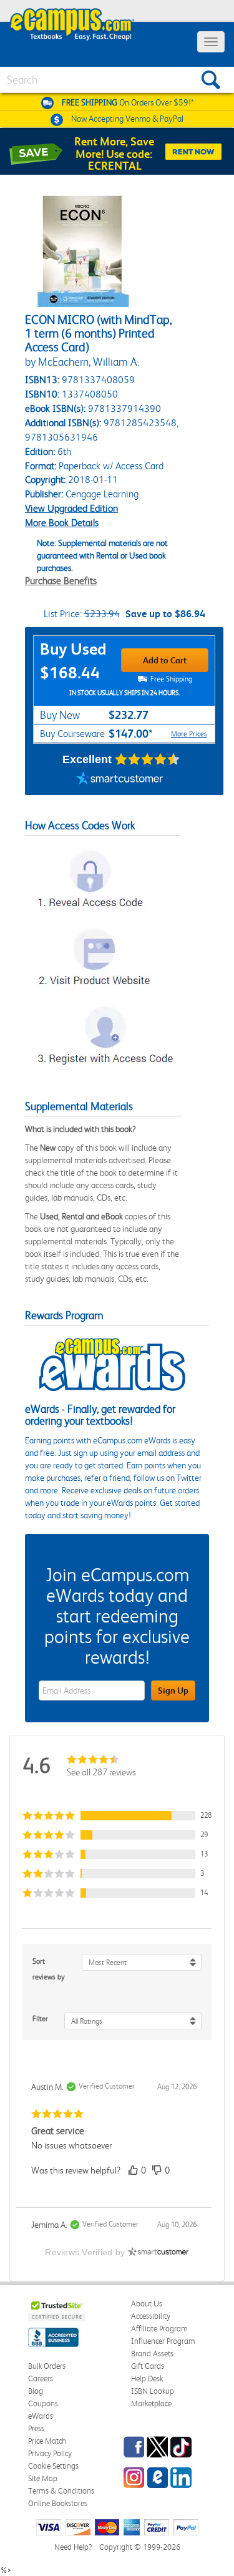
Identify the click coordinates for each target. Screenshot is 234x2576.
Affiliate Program (159, 2329)
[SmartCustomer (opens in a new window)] (120, 779)
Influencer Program (163, 2341)
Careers (41, 2378)
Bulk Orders (47, 2366)
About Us (147, 2304)
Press (36, 2428)
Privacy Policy (50, 2453)
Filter (40, 2019)
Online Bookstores (58, 2503)
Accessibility (151, 2316)
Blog (36, 2391)
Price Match (47, 2441)
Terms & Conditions (61, 2491)
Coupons (43, 2403)
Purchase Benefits (61, 581)
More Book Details (62, 523)
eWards (41, 2416)
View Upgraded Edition (71, 508)
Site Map (43, 2478)
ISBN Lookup (153, 2391)
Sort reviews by (49, 1969)
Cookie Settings (53, 2466)
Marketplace (151, 2403)
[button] (117, 1816)
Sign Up (173, 1690)
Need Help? (73, 2547)
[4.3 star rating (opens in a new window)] (148, 759)
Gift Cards (148, 2366)
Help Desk (147, 2378)
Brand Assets (152, 2354)
